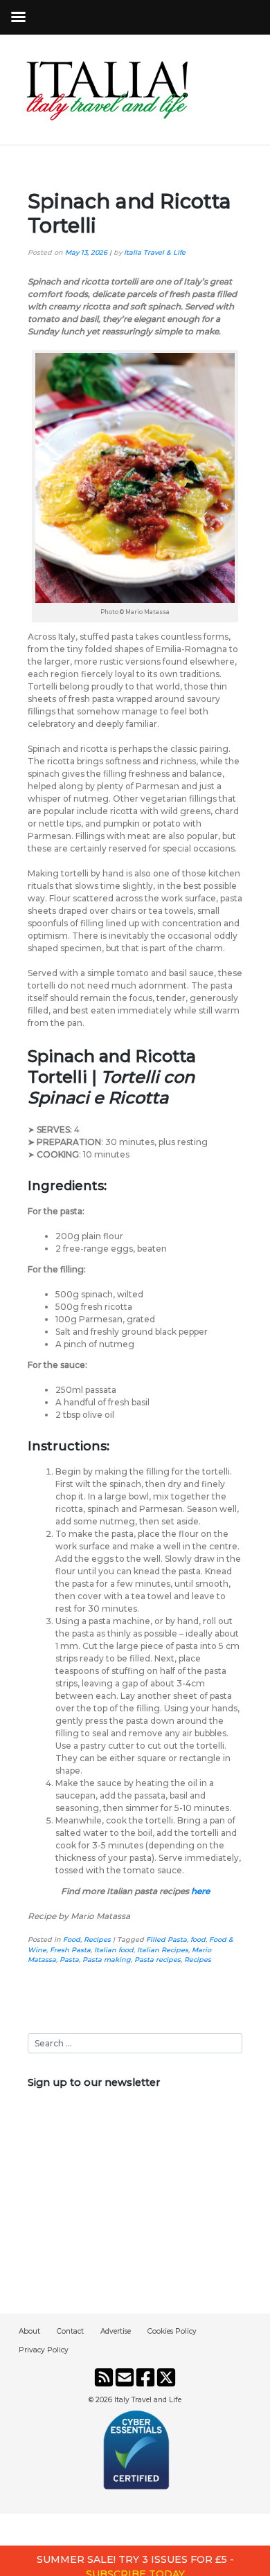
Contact (70, 2331)
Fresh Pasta (70, 1950)
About (29, 2331)
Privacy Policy (44, 2350)
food (198, 1939)
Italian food (114, 1950)
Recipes (97, 1939)
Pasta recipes (157, 1960)
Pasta (69, 1960)
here (200, 1891)
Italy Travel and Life (148, 2400)
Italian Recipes (163, 1950)
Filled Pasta (166, 1939)
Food (72, 1939)
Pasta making (107, 1960)
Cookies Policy (172, 2331)
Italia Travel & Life (155, 252)
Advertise (116, 2331)
